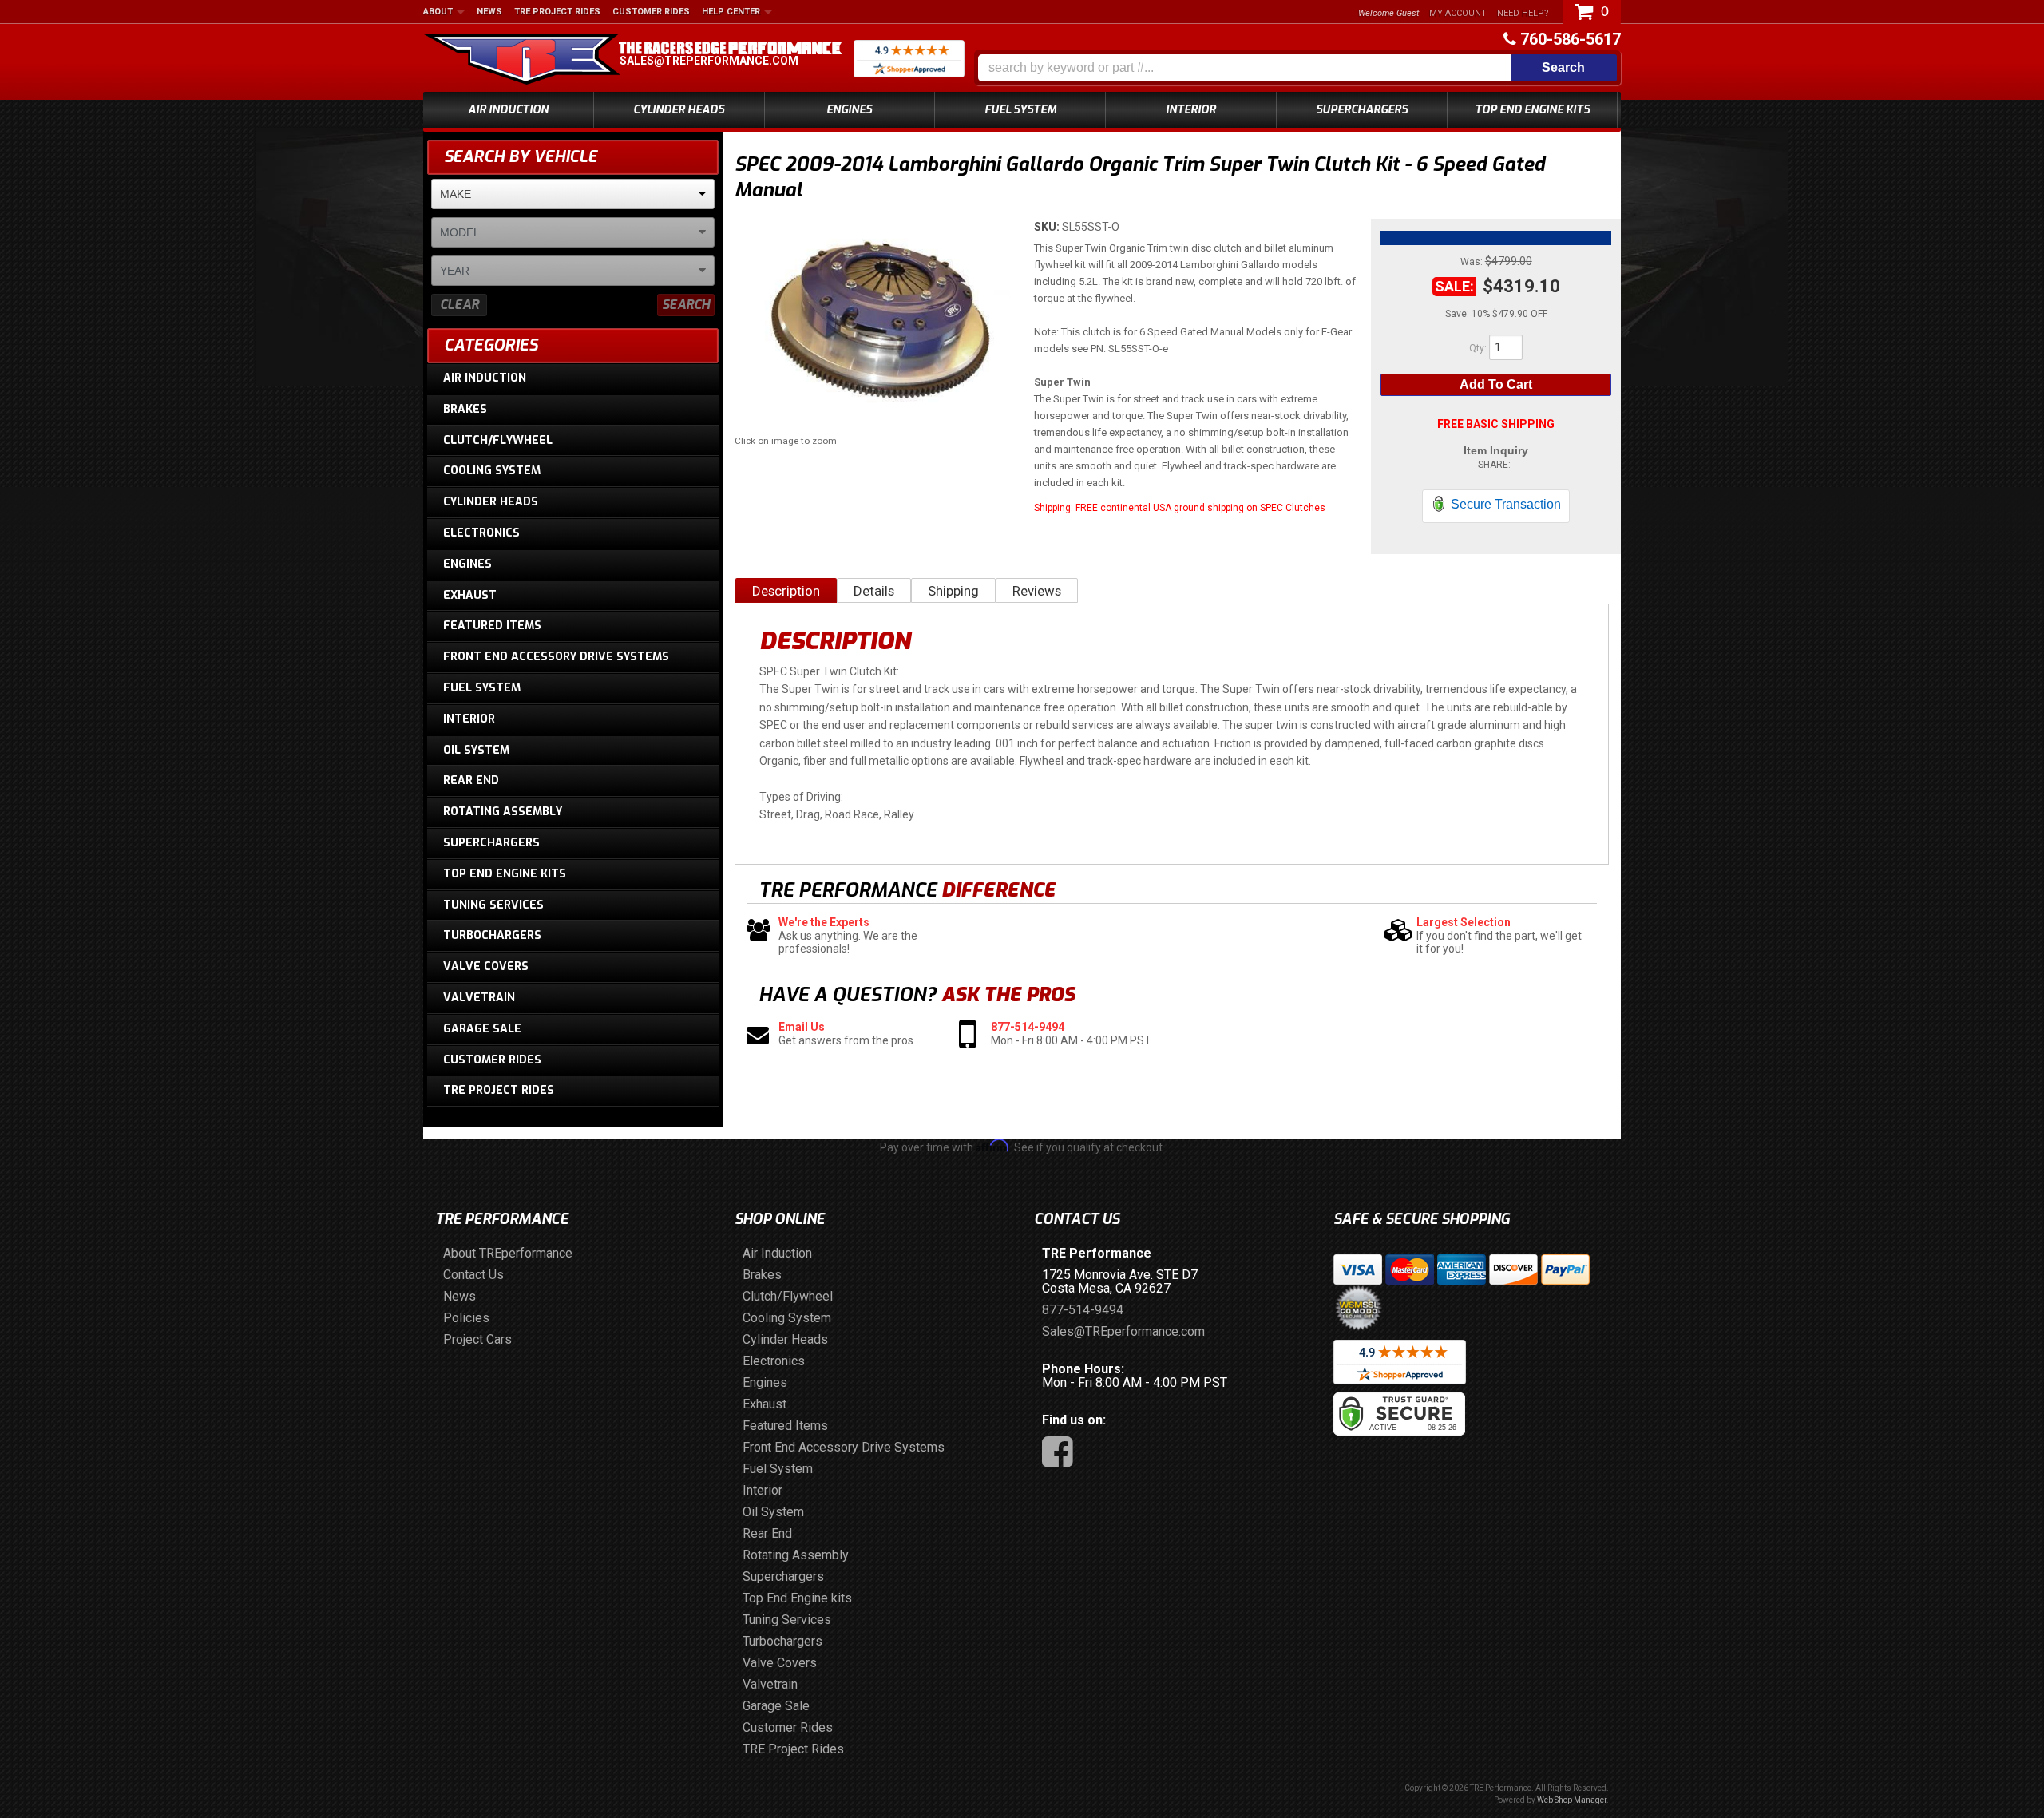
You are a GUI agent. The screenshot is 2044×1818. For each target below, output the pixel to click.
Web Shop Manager (1572, 1800)
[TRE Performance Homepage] (522, 61)
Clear (460, 305)
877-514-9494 (1028, 1027)
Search (686, 305)
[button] (1297, 68)
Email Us (802, 1027)
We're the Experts (824, 922)
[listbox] (573, 194)
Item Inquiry (1496, 450)
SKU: (1048, 227)
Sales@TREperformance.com (709, 61)
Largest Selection (1464, 922)
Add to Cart (1496, 384)
